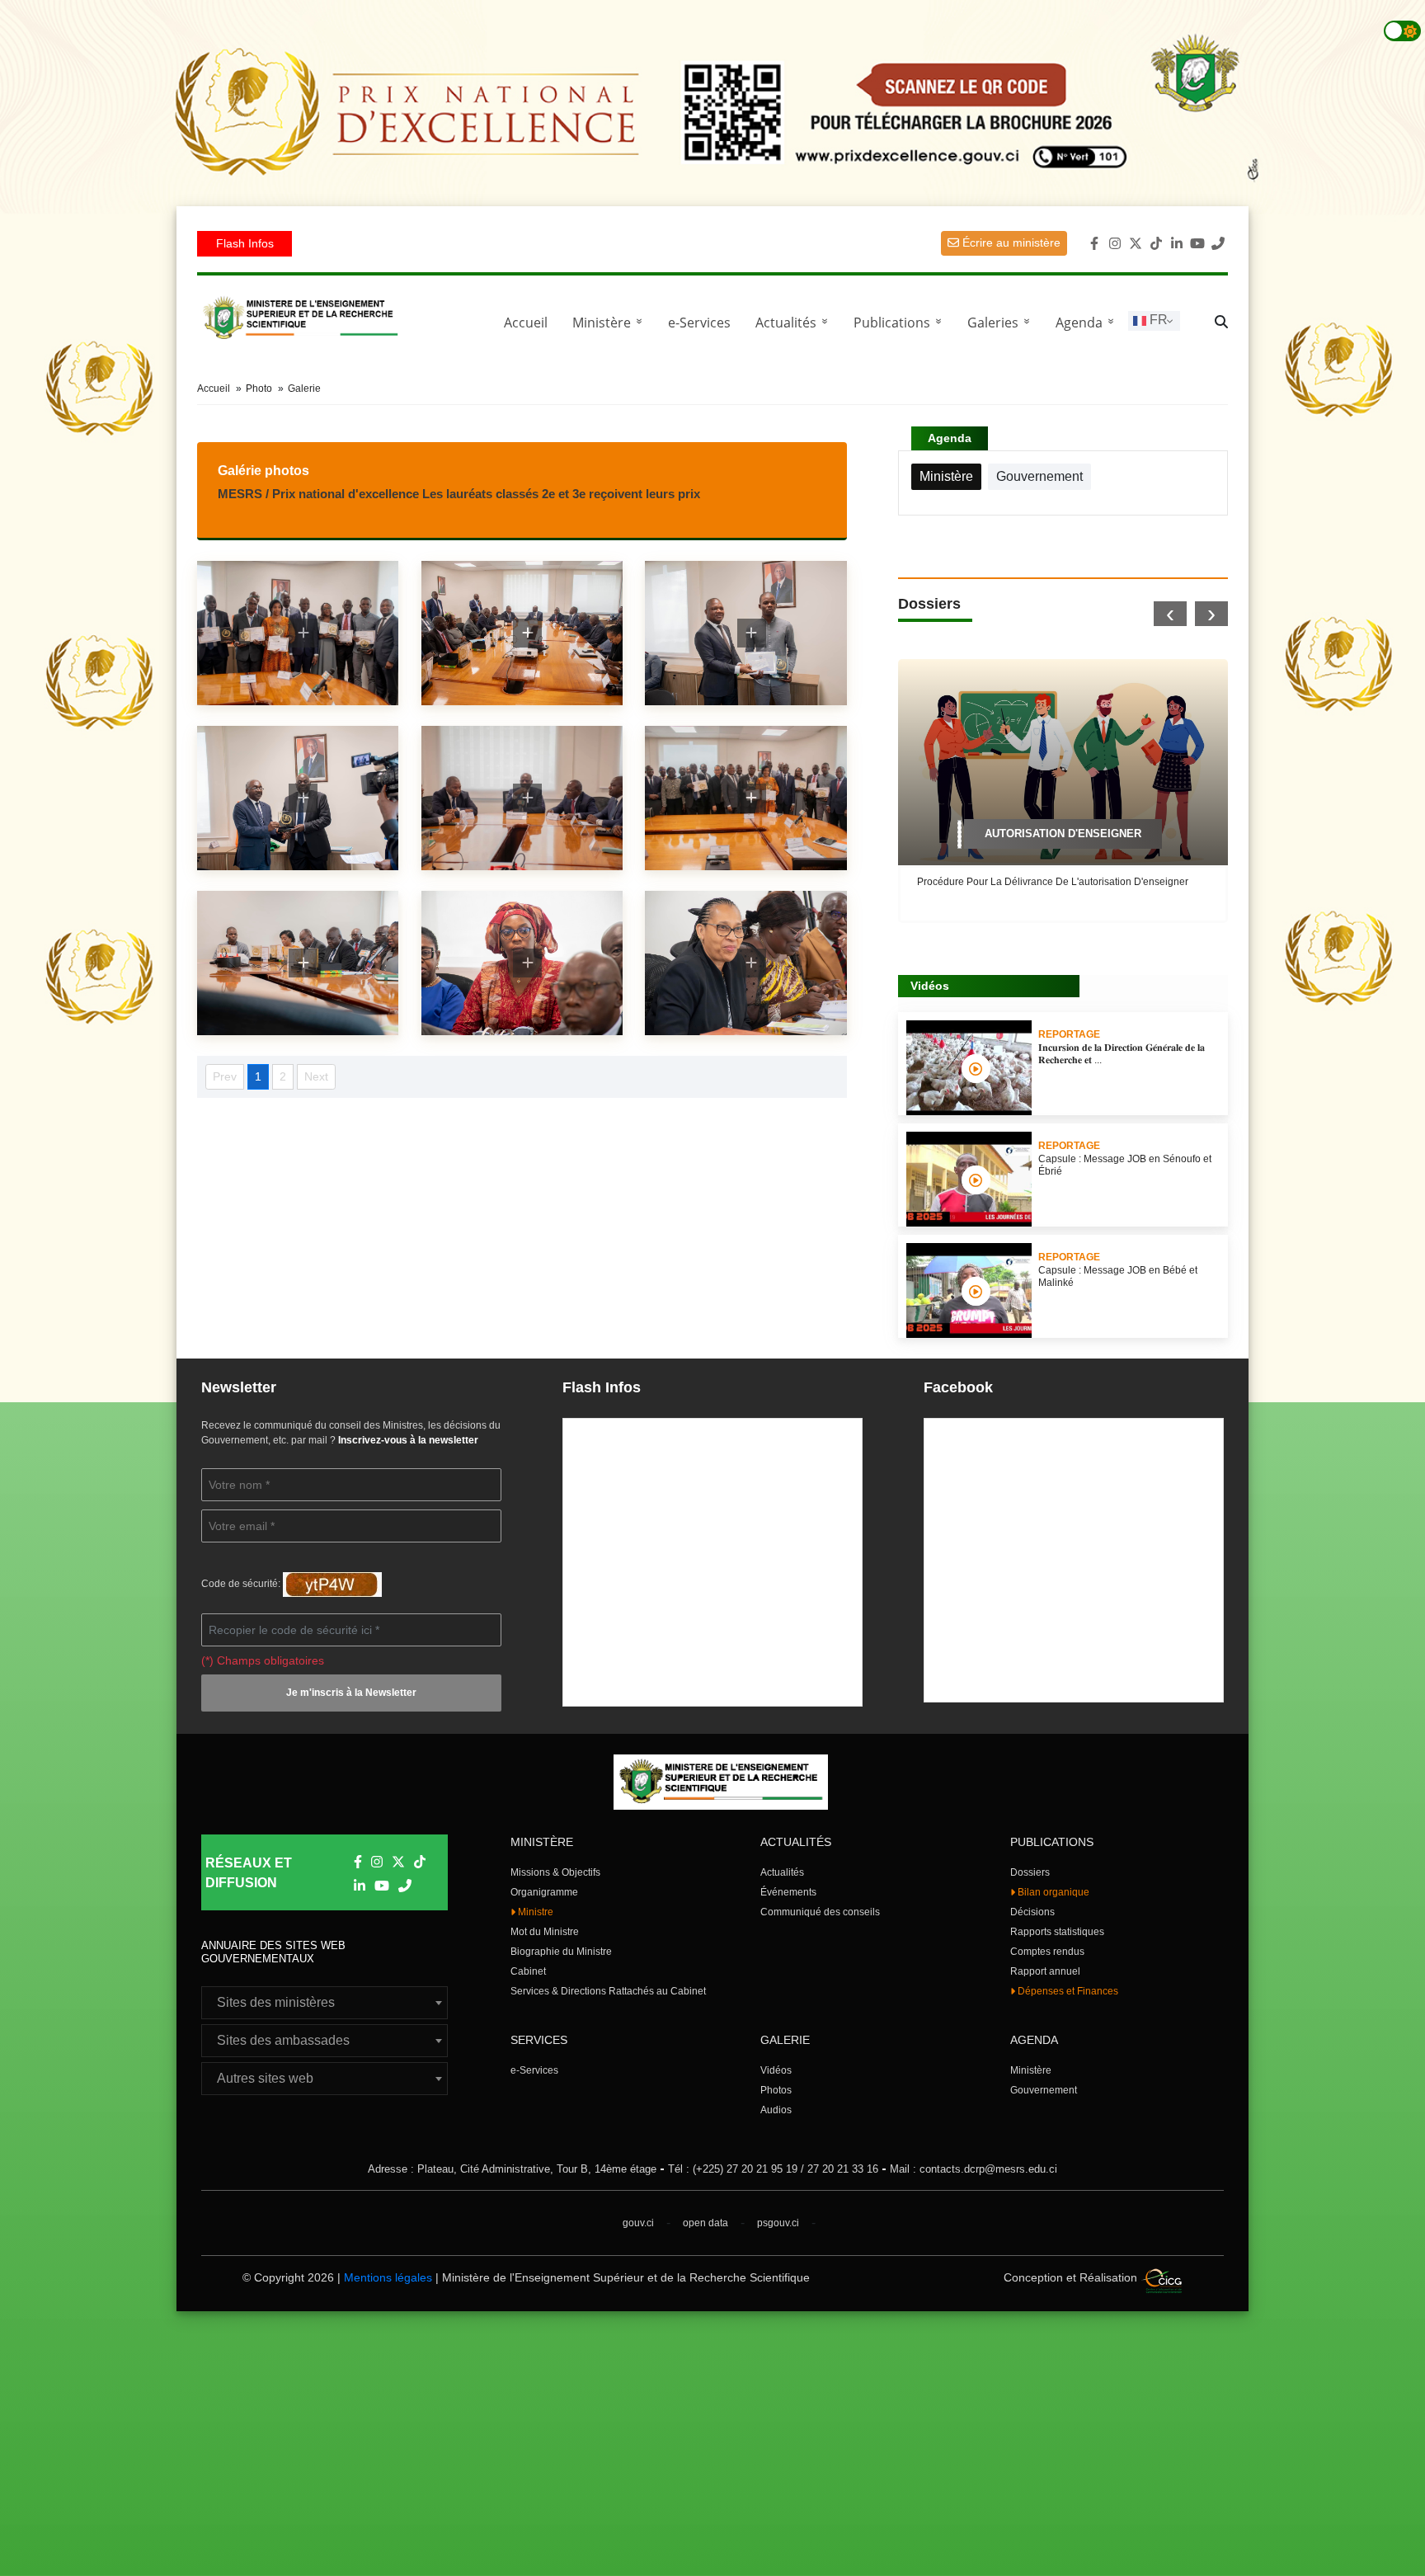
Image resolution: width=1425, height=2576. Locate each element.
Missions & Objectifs (555, 1872)
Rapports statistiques (1057, 1932)
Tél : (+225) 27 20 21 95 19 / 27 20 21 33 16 (773, 2169)
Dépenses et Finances (1067, 1991)
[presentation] (1170, 614)
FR (1157, 320)
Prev (225, 1076)
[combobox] (325, 2003)
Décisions (1032, 1912)
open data (705, 2223)
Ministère (1031, 2070)
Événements (788, 1892)
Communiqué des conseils (820, 1912)
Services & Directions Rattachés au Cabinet (608, 1991)
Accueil (526, 323)
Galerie (304, 389)
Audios (776, 2110)
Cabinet (528, 1971)
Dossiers (1030, 1872)
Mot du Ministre (545, 1932)
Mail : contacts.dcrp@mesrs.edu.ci (974, 2169)
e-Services (699, 323)
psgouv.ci (778, 2223)
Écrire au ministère (1010, 243)
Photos (776, 2090)
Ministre (534, 1912)
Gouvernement (1044, 2090)
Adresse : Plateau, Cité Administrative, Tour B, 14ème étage (512, 2169)
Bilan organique (1052, 1892)
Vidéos (776, 2070)
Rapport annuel (1045, 1971)
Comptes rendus (1047, 1952)
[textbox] (325, 2003)
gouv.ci (638, 2223)
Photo (259, 389)
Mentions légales (388, 2277)
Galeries (1002, 323)
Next (316, 1076)
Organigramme (544, 1892)
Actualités (795, 323)
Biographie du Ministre (561, 1952)
